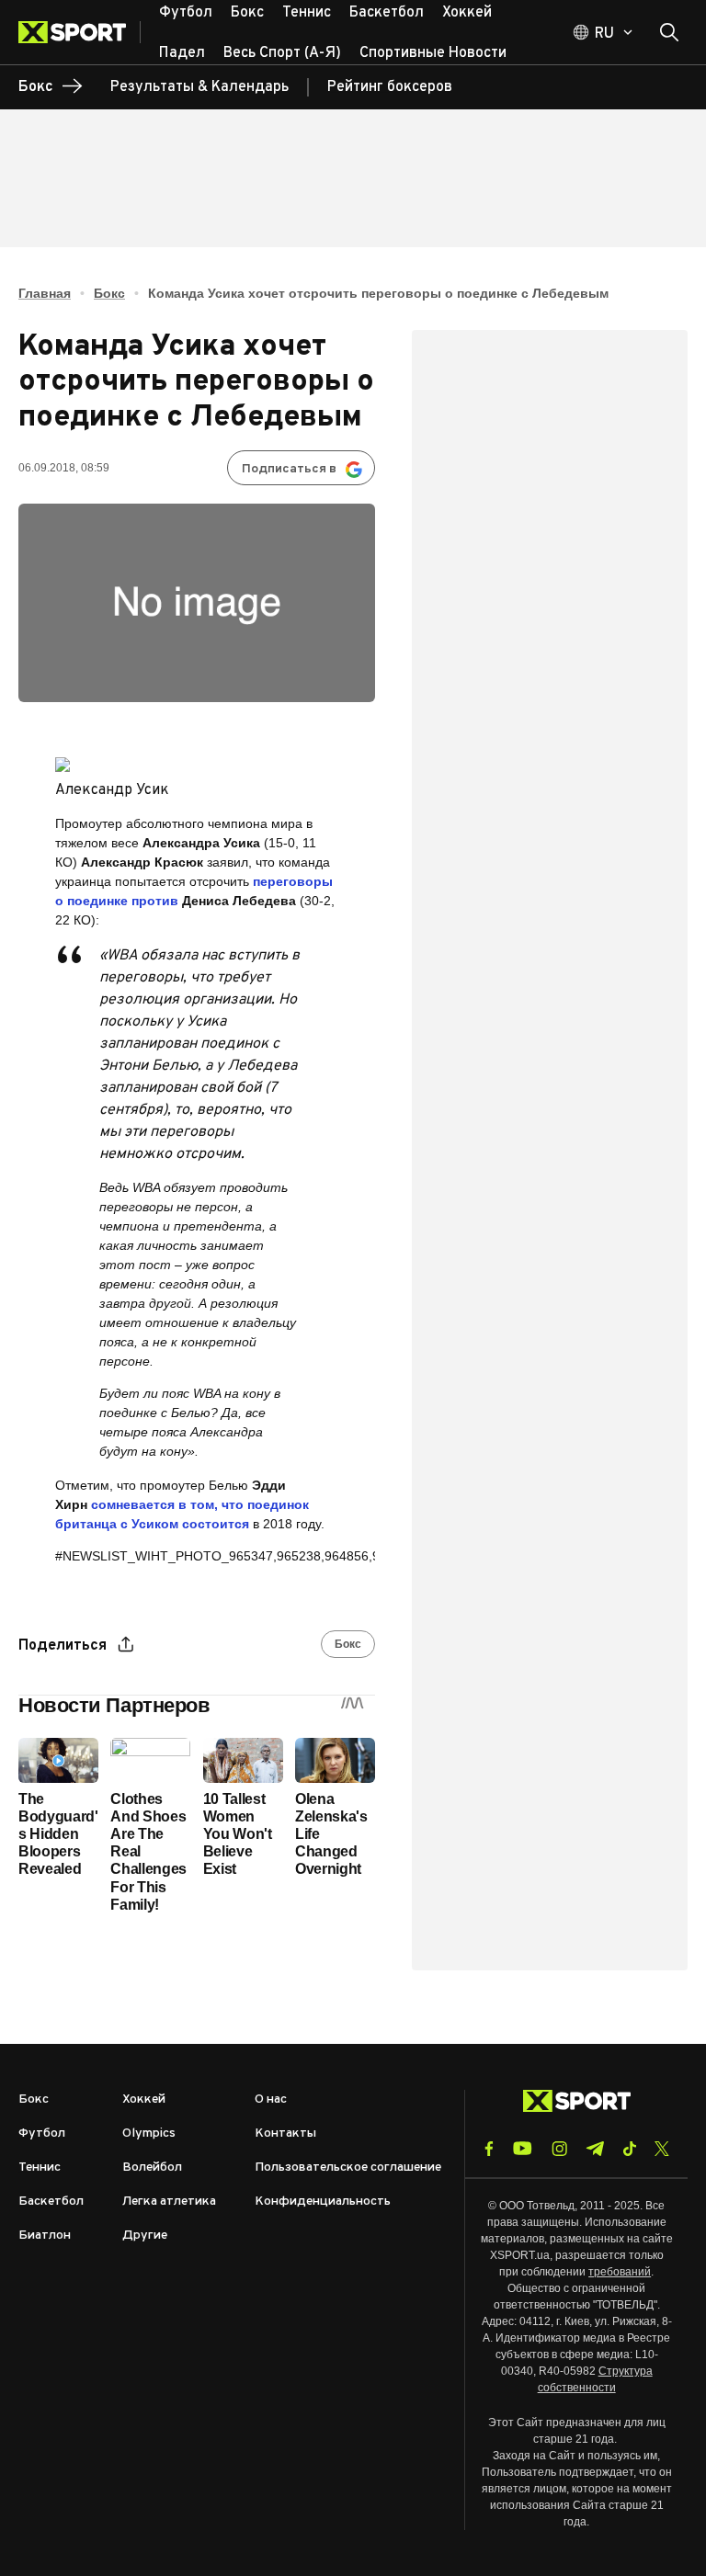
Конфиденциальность (323, 2202)
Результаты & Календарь (199, 87)
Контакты (285, 2133)
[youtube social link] (523, 2148)
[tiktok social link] (629, 2149)
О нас (271, 2099)
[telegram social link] (595, 2149)
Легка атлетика (169, 2202)
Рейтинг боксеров (390, 87)
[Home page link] (80, 32)
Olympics (149, 2133)
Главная (45, 293)
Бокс (109, 293)
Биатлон (45, 2236)
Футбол (42, 2133)
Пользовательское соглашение (348, 2167)
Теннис (40, 2167)
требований (620, 2272)
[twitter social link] (662, 2149)
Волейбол (152, 2167)
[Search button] (669, 32)
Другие (145, 2236)
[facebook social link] (489, 2149)
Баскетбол (51, 2202)
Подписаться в (289, 469)
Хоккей (144, 2099)
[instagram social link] (559, 2149)
